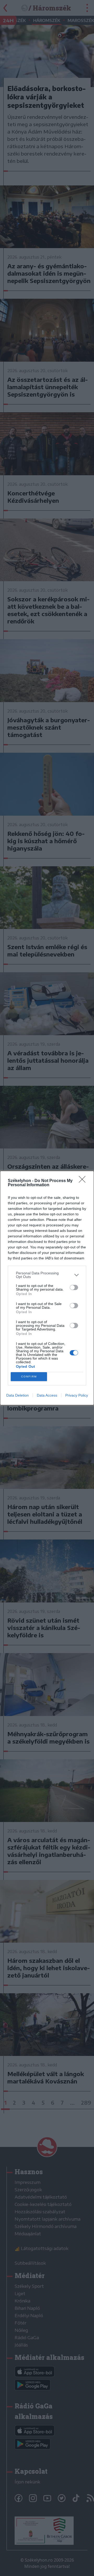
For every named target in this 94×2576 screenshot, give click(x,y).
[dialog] (47, 1288)
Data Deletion (17, 1395)
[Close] (84, 1181)
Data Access (47, 1395)
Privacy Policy (77, 1395)
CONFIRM (29, 1377)
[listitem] (47, 1275)
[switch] (74, 1287)
